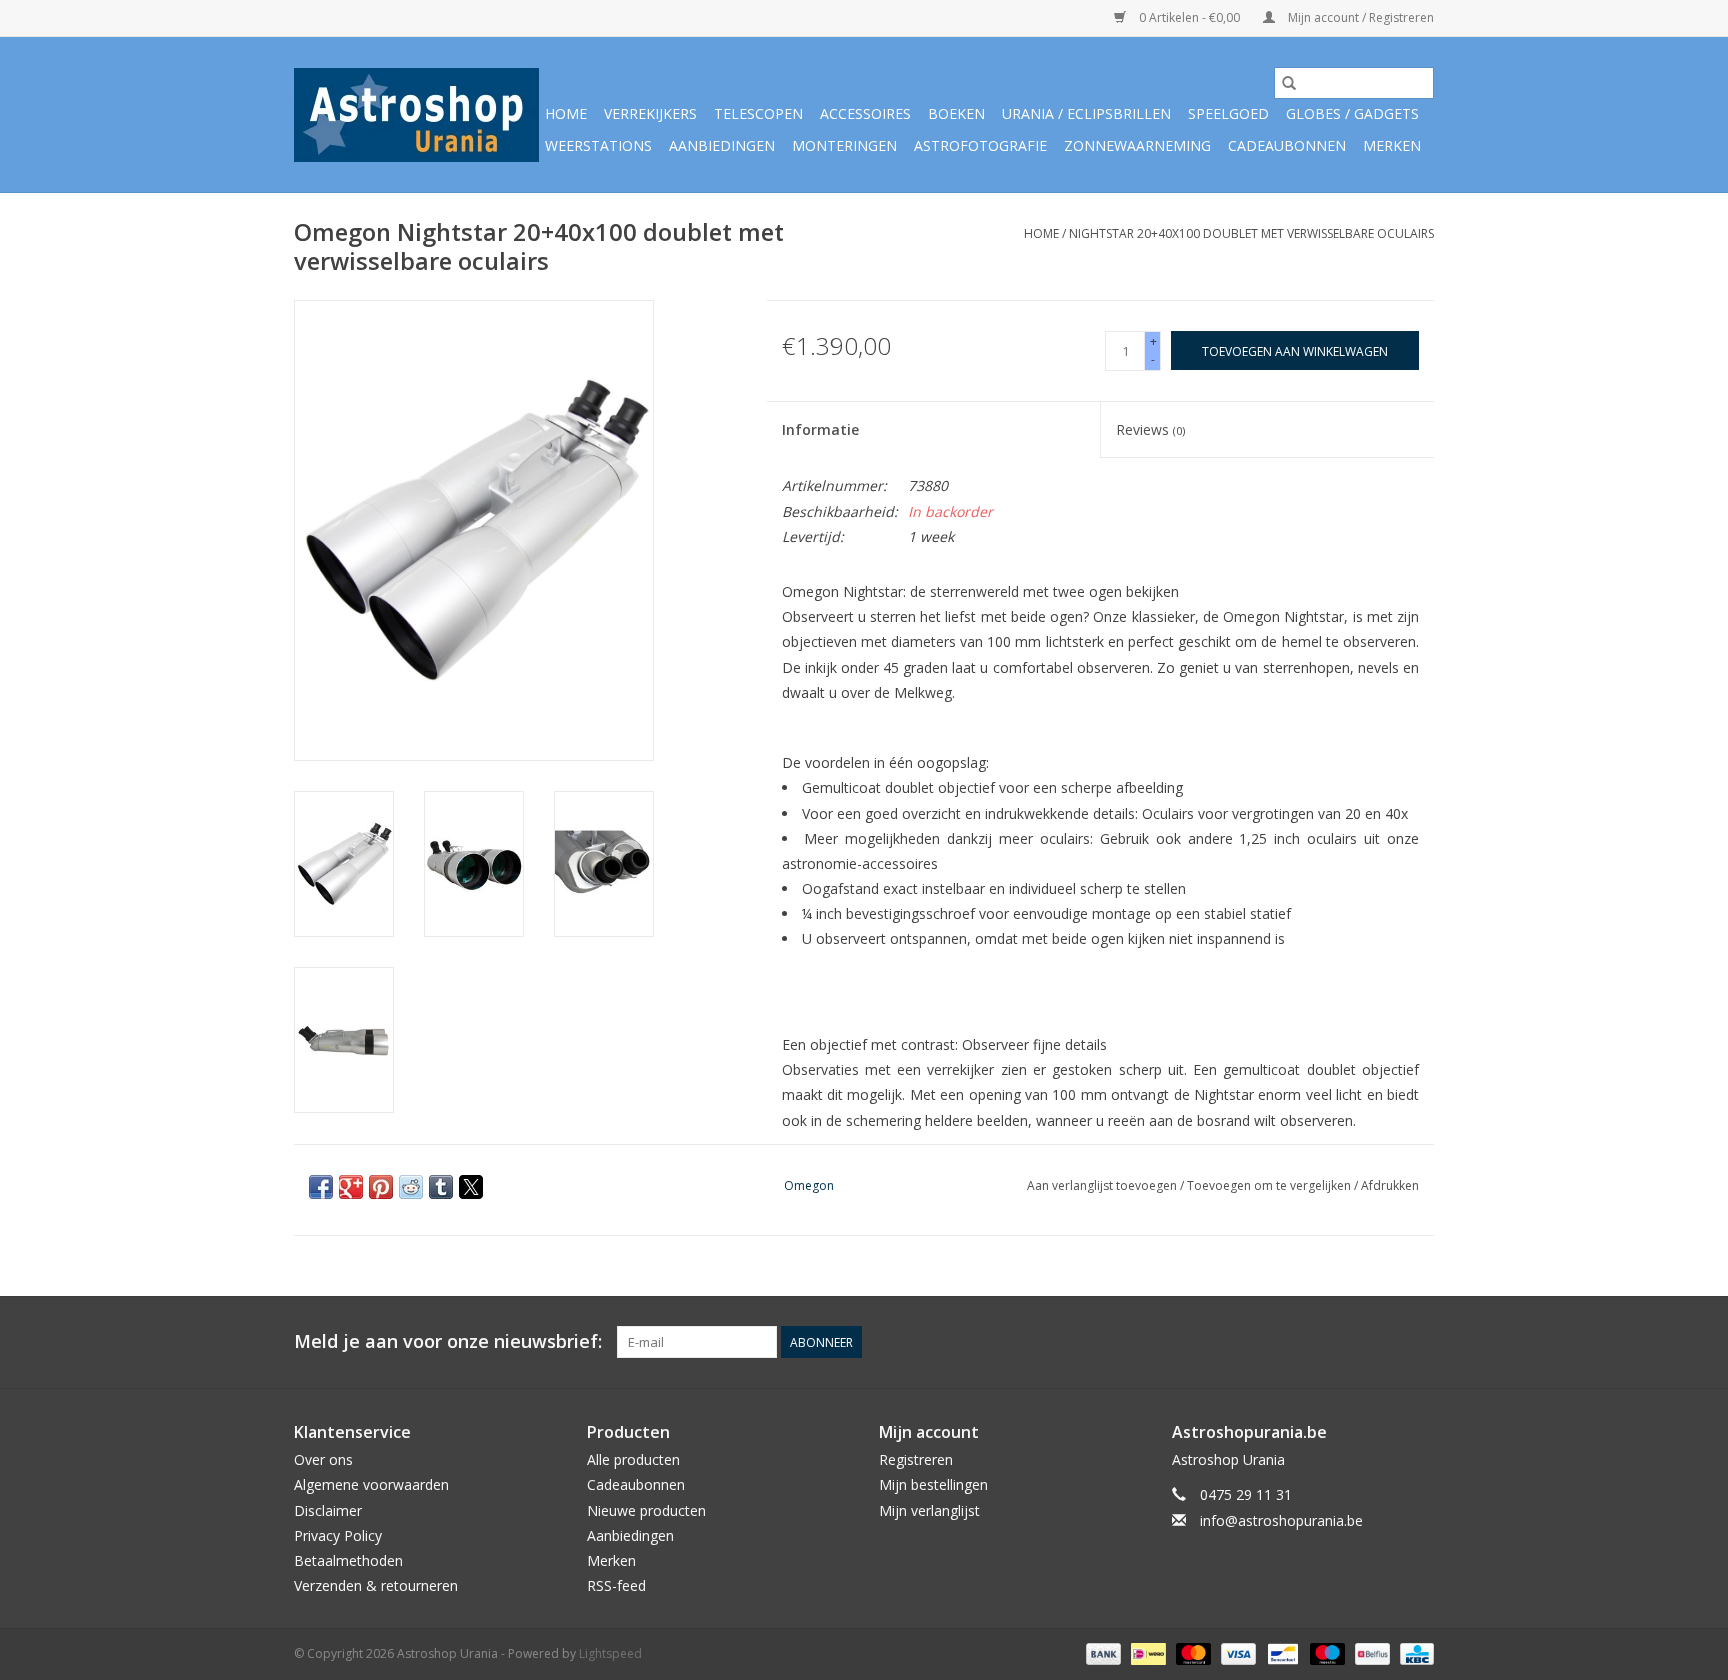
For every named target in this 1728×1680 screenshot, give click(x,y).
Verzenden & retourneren (376, 1585)
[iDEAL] (1146, 1653)
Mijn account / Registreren (1359, 17)
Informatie (820, 429)
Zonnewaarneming (1137, 145)
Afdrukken (1390, 1185)
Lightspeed (610, 1653)
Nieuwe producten (646, 1510)
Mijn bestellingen (933, 1484)
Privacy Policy (338, 1535)
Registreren (916, 1459)
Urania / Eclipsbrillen (1086, 113)
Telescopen (758, 113)
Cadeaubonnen (1287, 145)
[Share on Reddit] (411, 1187)
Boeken (956, 113)
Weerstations (598, 145)
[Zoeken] (1289, 83)
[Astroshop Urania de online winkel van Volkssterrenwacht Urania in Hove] (416, 115)
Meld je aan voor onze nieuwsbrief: (448, 1341)
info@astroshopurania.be (1281, 1520)
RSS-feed (616, 1585)
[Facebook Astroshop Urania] (1418, 1342)
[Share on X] (471, 1187)
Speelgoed (1228, 113)
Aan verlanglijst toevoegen (1103, 1185)
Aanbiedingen (722, 145)
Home (566, 113)
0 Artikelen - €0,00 (1189, 17)
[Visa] (1236, 1653)
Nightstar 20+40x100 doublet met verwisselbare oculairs (1251, 233)
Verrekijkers (650, 113)
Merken (1392, 145)
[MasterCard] (1191, 1653)
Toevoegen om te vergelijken (1270, 1185)
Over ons (323, 1459)
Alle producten (633, 1459)
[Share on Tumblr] (441, 1187)
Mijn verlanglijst (929, 1510)
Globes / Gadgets (1352, 113)
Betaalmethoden (348, 1560)
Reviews (1150, 429)
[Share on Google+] (351, 1187)
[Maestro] (1325, 1653)
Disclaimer (328, 1510)
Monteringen (844, 145)
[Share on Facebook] (321, 1187)
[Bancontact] (1281, 1653)
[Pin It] (381, 1187)
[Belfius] (1370, 1653)
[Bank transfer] (1101, 1653)
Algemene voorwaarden (371, 1484)
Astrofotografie (980, 145)
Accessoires (865, 113)
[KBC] (1413, 1653)
